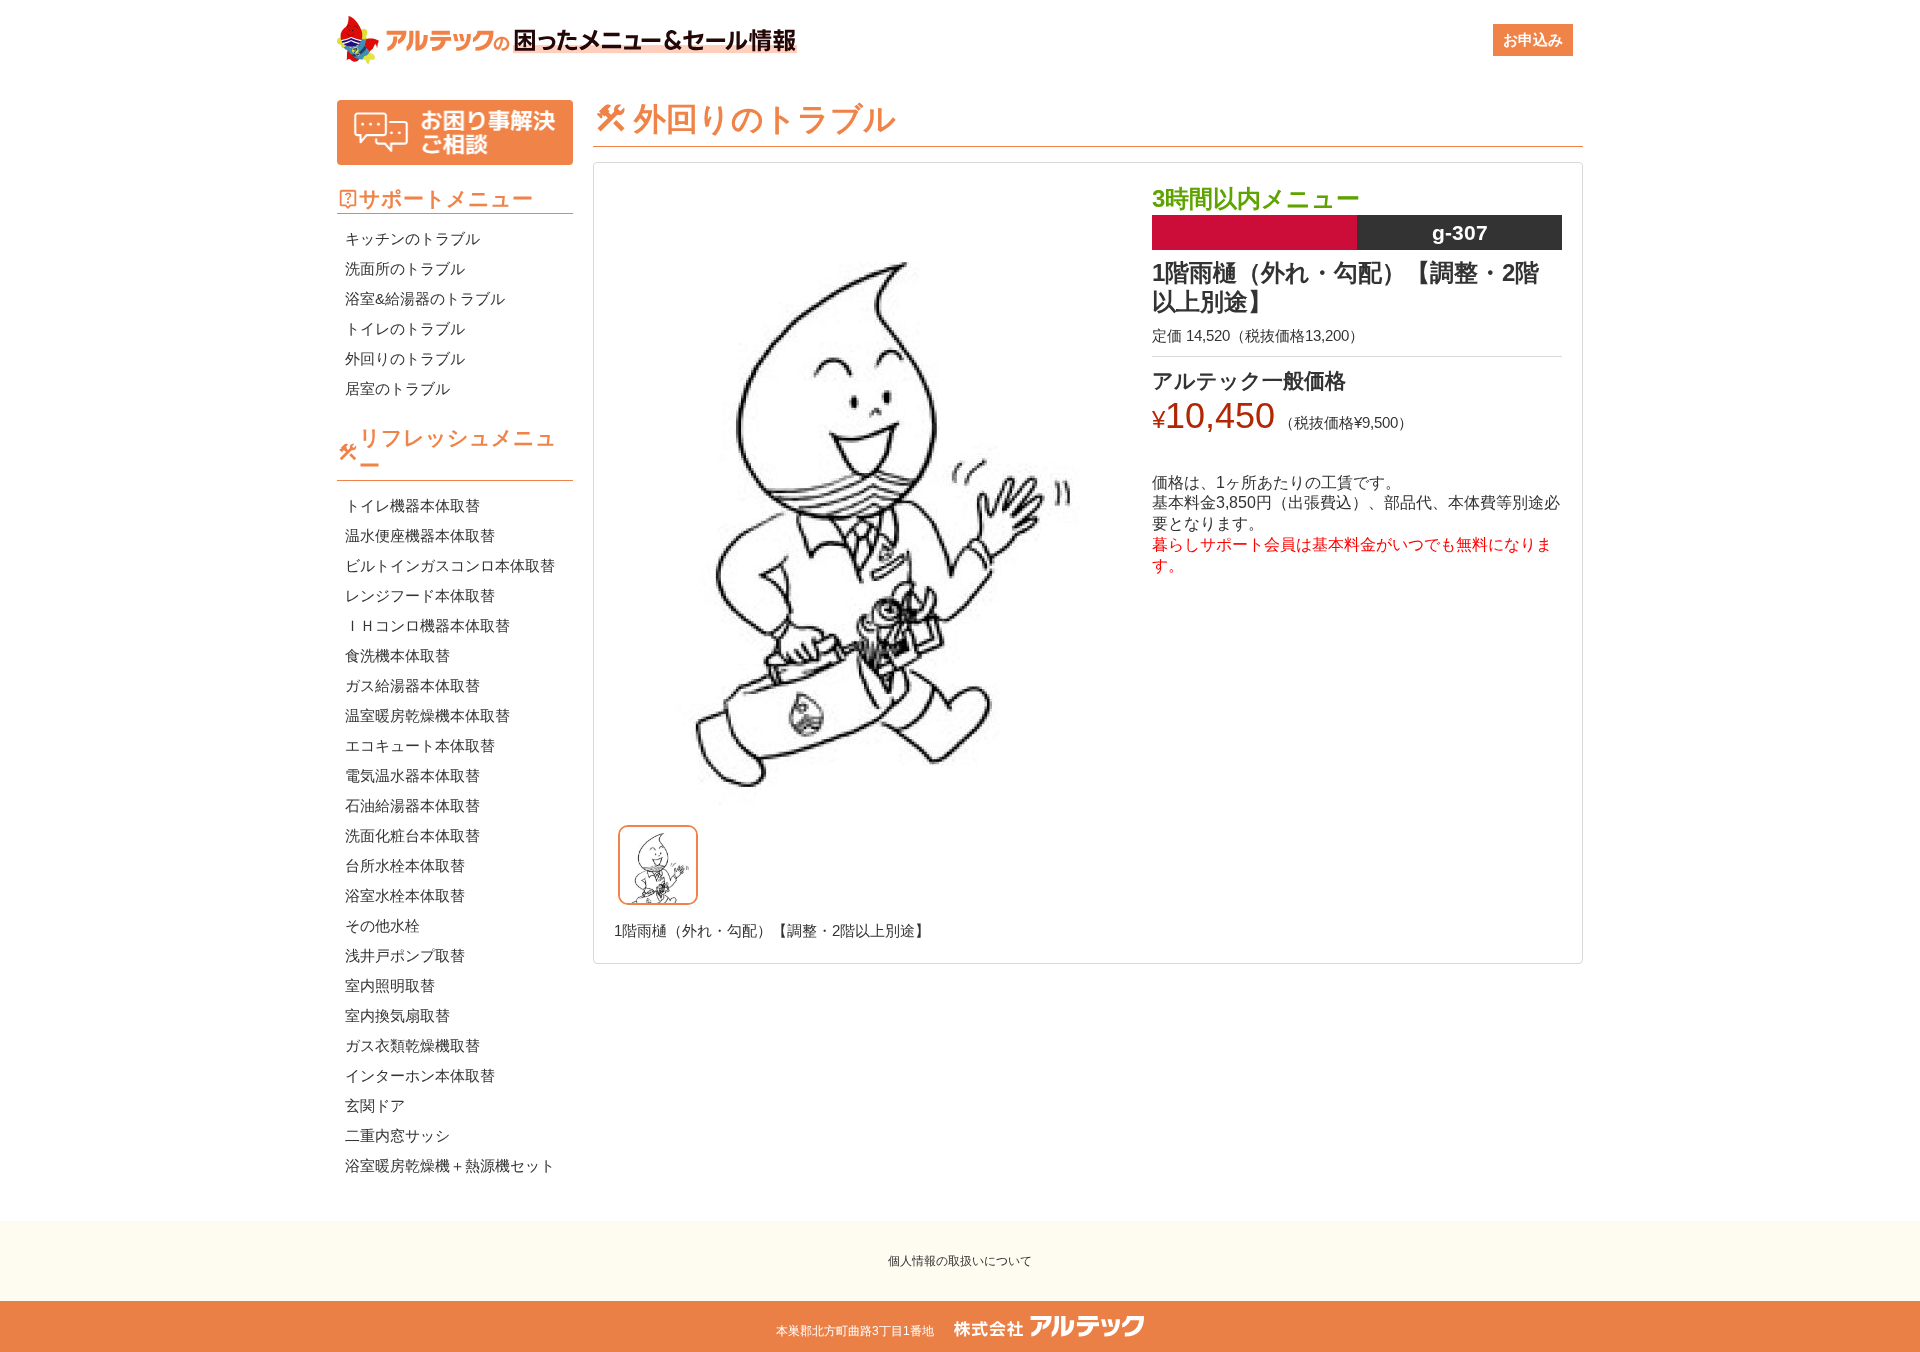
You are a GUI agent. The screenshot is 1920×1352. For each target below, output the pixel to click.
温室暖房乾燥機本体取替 (427, 715)
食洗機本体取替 (397, 655)
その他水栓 (382, 925)
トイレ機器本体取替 (412, 505)
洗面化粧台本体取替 (412, 835)
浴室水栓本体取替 (405, 895)
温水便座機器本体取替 (420, 535)
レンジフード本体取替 (420, 595)
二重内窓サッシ (397, 1135)
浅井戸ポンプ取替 (405, 955)
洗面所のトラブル (405, 268)
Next (1150, 520)
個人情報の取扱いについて (960, 1261)
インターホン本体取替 (420, 1075)
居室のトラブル (397, 388)
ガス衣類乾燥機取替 (412, 1045)
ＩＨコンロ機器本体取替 (427, 625)
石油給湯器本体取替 (412, 805)
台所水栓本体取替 (405, 865)
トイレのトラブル (405, 328)
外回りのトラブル (405, 358)
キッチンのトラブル (412, 238)
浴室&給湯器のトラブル (425, 298)
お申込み (1533, 39)
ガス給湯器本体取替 (412, 685)
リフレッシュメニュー (458, 451)
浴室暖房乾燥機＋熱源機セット (450, 1165)
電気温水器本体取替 (412, 775)
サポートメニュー (446, 198)
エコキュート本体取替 (420, 745)
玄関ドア (375, 1105)
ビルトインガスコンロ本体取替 (450, 565)
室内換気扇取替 (397, 1015)
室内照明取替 (390, 985)
